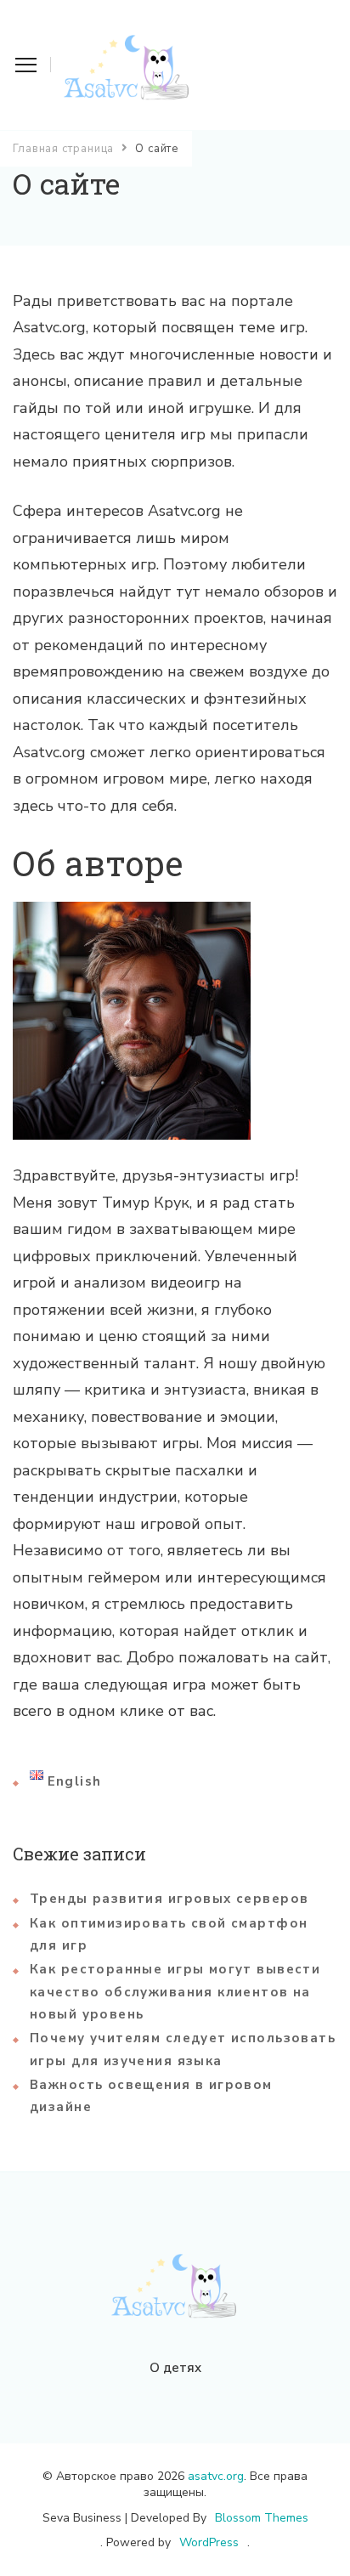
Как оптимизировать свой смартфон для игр (169, 1934)
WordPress (209, 2542)
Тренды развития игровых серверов (169, 1899)
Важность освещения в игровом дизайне (151, 2096)
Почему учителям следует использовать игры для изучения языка (183, 2049)
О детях (175, 2368)
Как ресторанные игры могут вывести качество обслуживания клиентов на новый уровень (175, 1992)
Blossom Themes (262, 2518)
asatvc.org (216, 2476)
